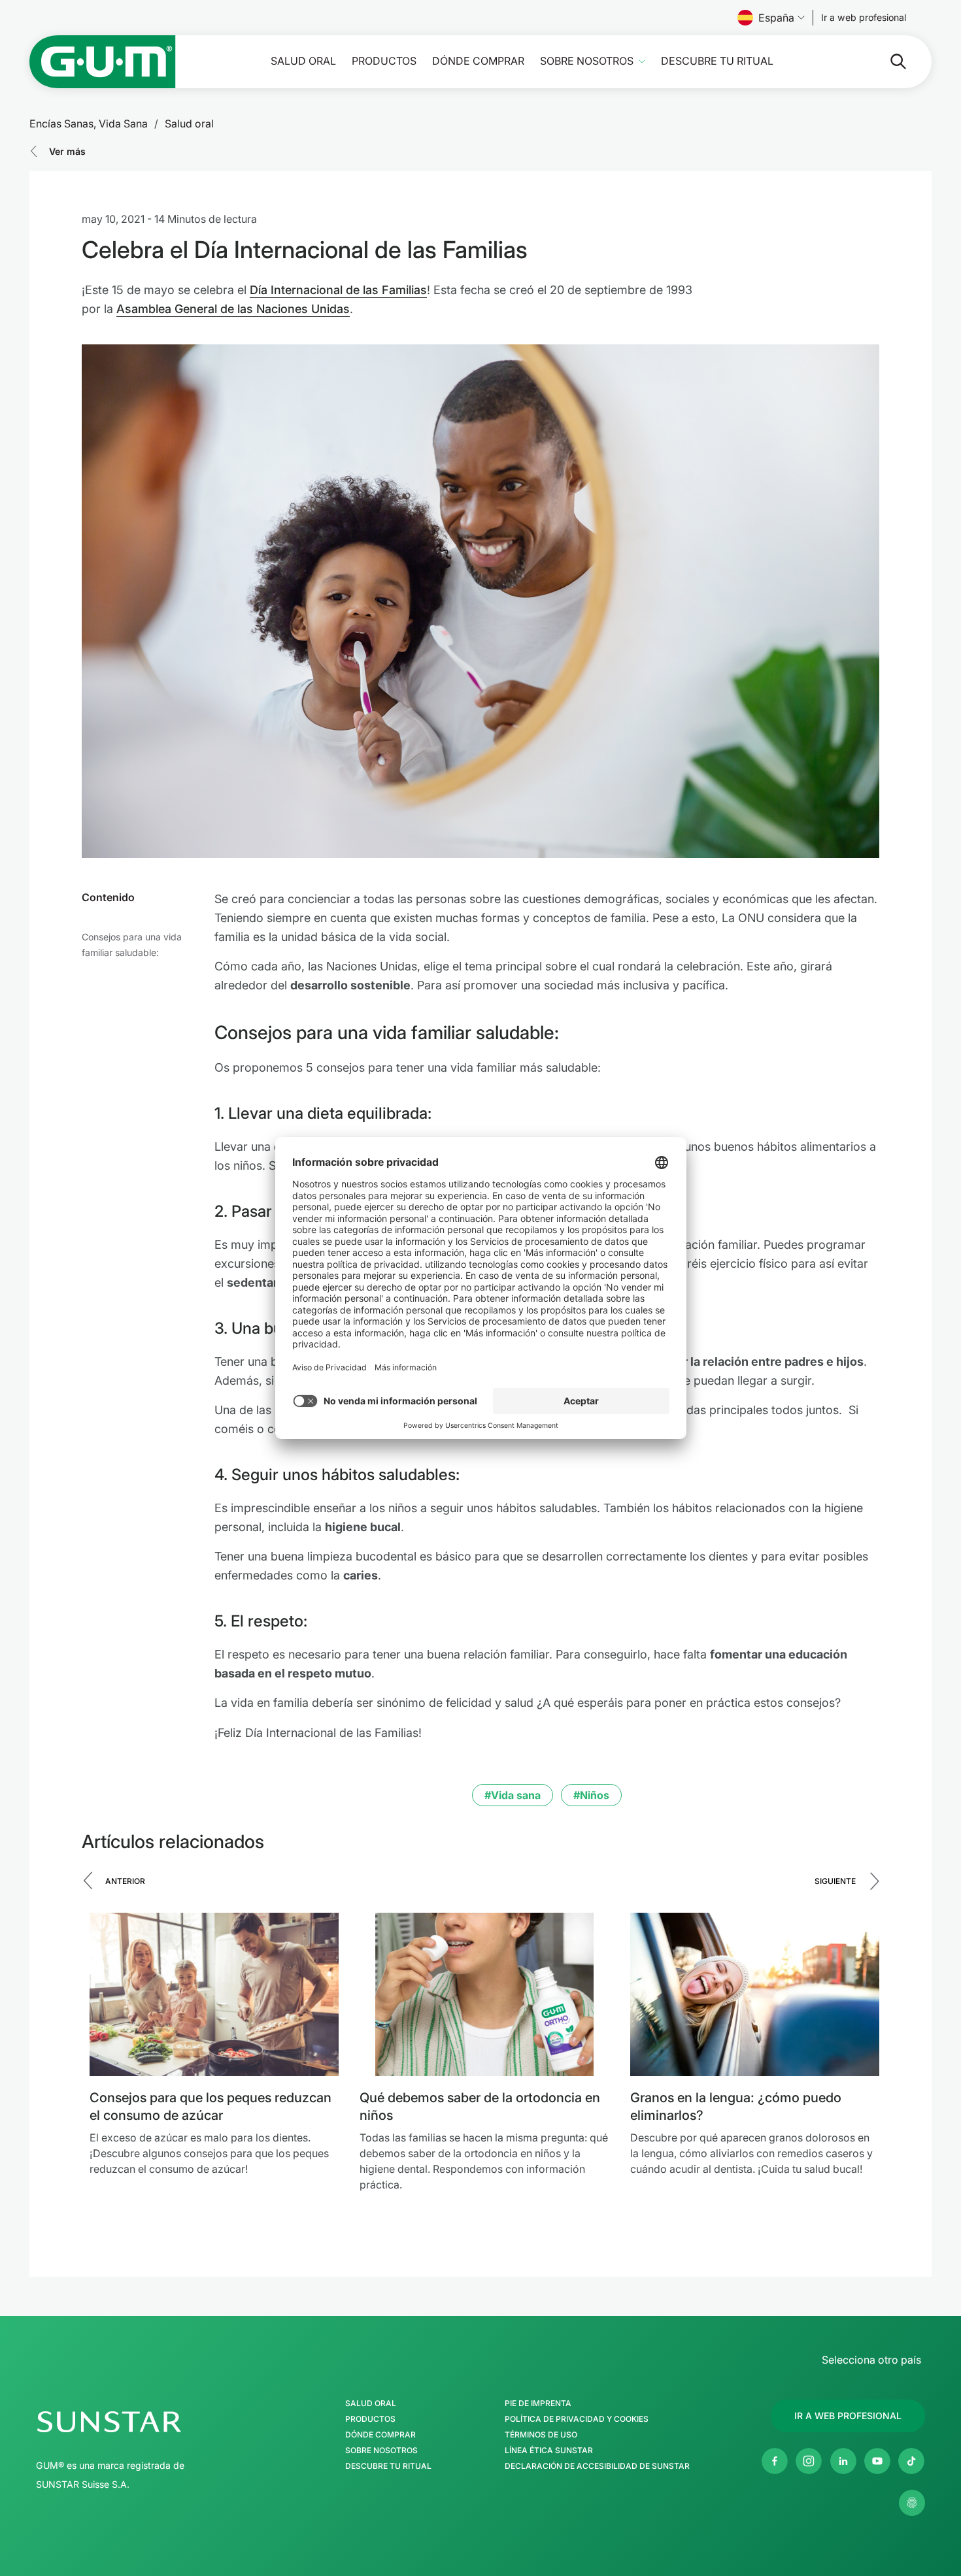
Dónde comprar (478, 61)
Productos (384, 61)
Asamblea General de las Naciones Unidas (233, 309)
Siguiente (835, 1881)
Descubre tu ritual (717, 61)
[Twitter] (911, 2461)
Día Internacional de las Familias (338, 290)
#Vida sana (513, 1795)
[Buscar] (888, 61)
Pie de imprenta (538, 2403)
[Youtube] (877, 2461)
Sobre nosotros (587, 61)
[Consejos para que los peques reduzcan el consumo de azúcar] (214, 1994)
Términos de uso (541, 2435)
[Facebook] (775, 2461)
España (776, 18)
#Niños (591, 1795)
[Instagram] (809, 2461)
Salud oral (303, 61)
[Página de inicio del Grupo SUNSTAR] (148, 2422)
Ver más (67, 151)
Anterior (125, 1881)
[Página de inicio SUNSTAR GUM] (103, 62)
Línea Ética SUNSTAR (549, 2451)
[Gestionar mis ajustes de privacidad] (912, 2503)
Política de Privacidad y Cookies (577, 2419)
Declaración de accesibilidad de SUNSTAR (597, 2466)
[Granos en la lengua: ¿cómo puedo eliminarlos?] (755, 1994)
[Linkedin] (843, 2461)
